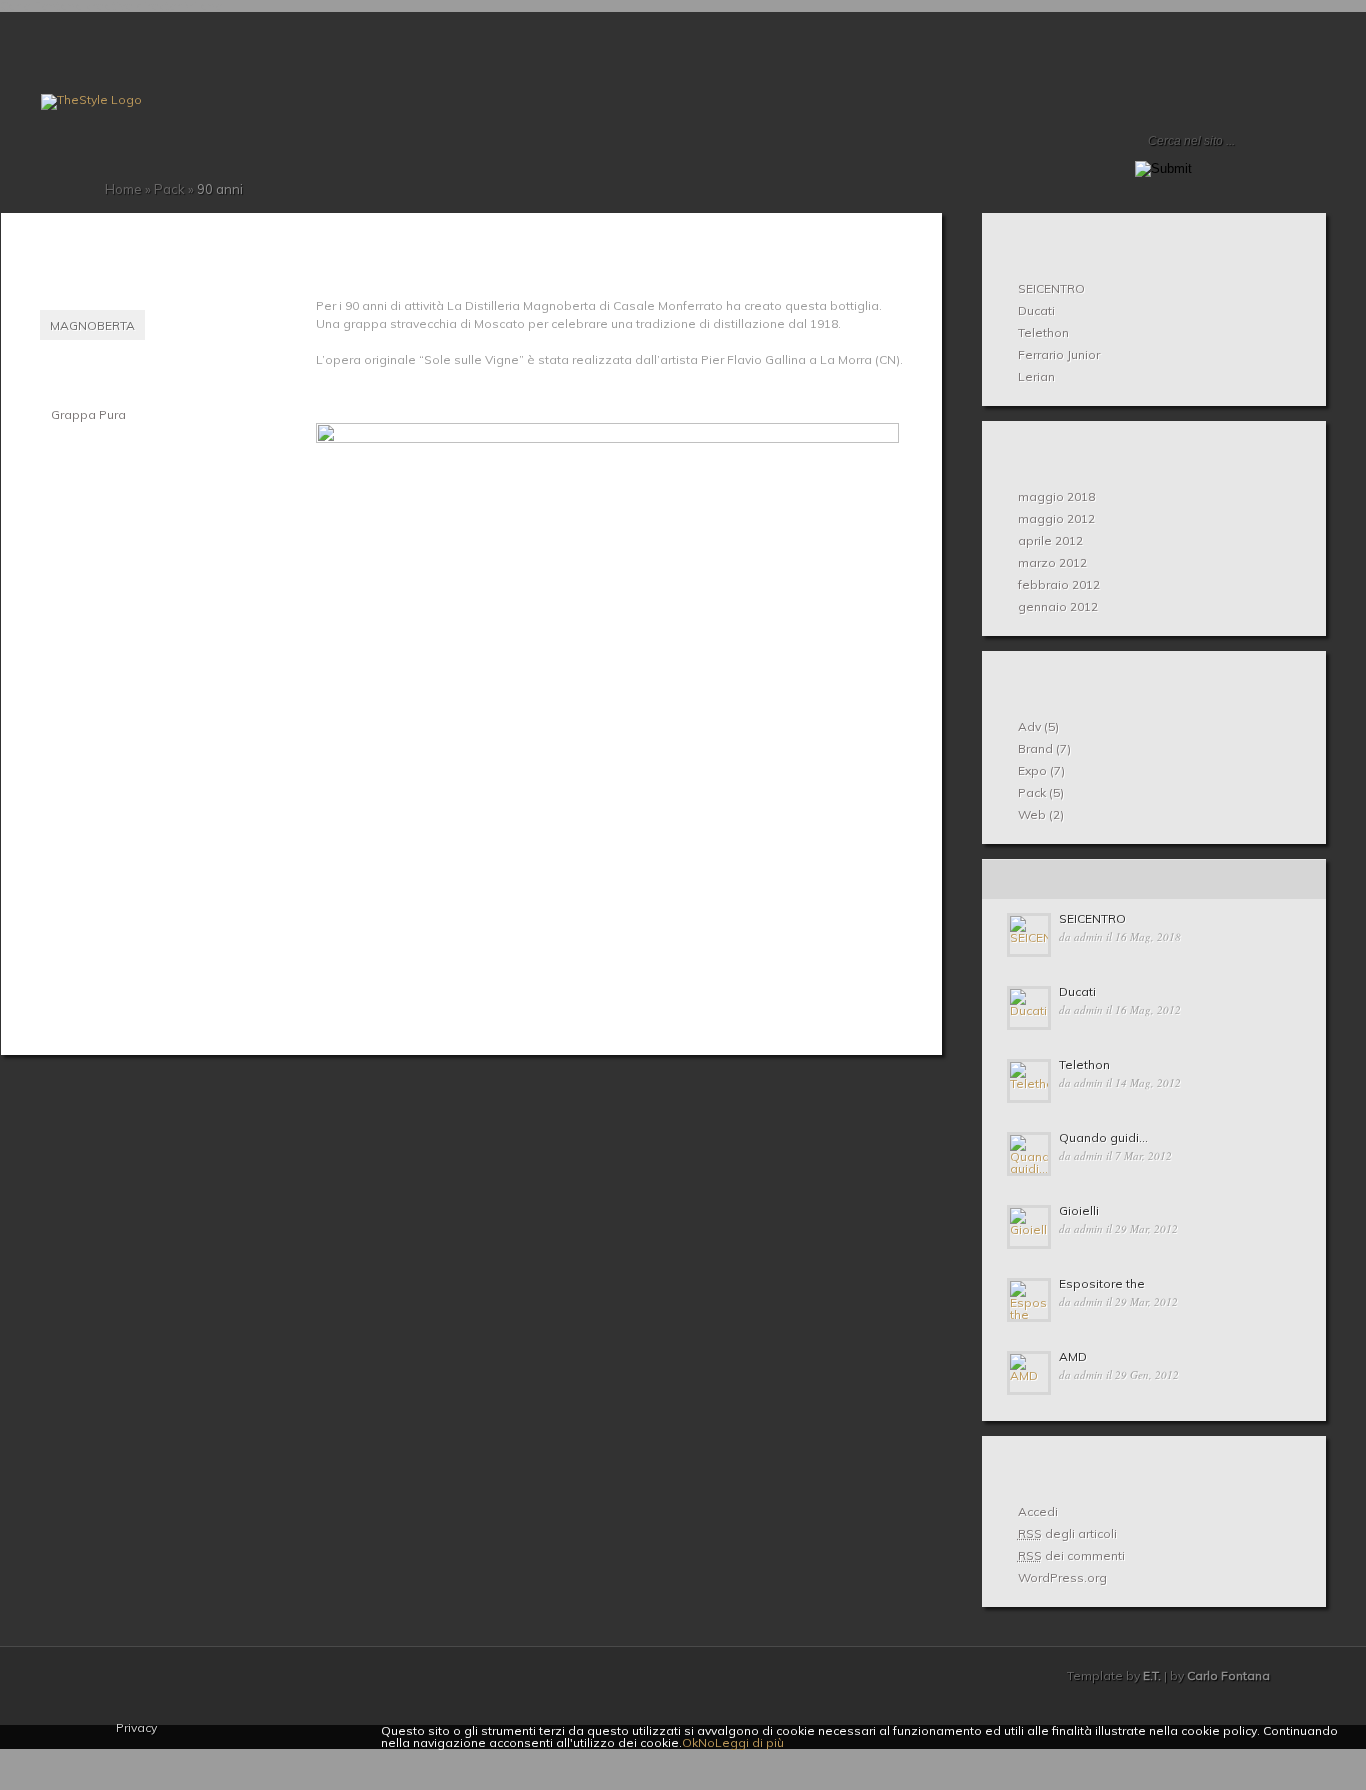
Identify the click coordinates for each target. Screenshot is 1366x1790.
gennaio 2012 (1058, 606)
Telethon (1043, 332)
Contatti (97, 161)
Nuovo (1039, 879)
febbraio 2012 (1059, 584)
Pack (169, 189)
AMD (1073, 1356)
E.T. (1152, 1675)
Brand (1035, 748)
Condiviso (1152, 879)
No (706, 1742)
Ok (690, 1742)
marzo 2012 (1052, 562)
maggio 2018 (1056, 496)
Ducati (1036, 310)
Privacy (136, 1727)
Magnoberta (92, 325)
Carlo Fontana (1228, 1675)
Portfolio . (81, 161)
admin (1088, 936)
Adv (1029, 726)
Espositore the (1102, 1283)
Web (1032, 814)
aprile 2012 (1050, 540)
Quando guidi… (1103, 1137)
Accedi (1038, 1511)
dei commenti (1071, 1555)
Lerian (1036, 376)
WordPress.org (1062, 1577)
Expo (1032, 770)
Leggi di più (749, 1742)
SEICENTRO (1051, 288)
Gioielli (1079, 1210)
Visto (1266, 879)
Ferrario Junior (1059, 354)
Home (49, 161)
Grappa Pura (88, 414)
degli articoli (1067, 1533)
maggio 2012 (1056, 518)
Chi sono (65, 161)
